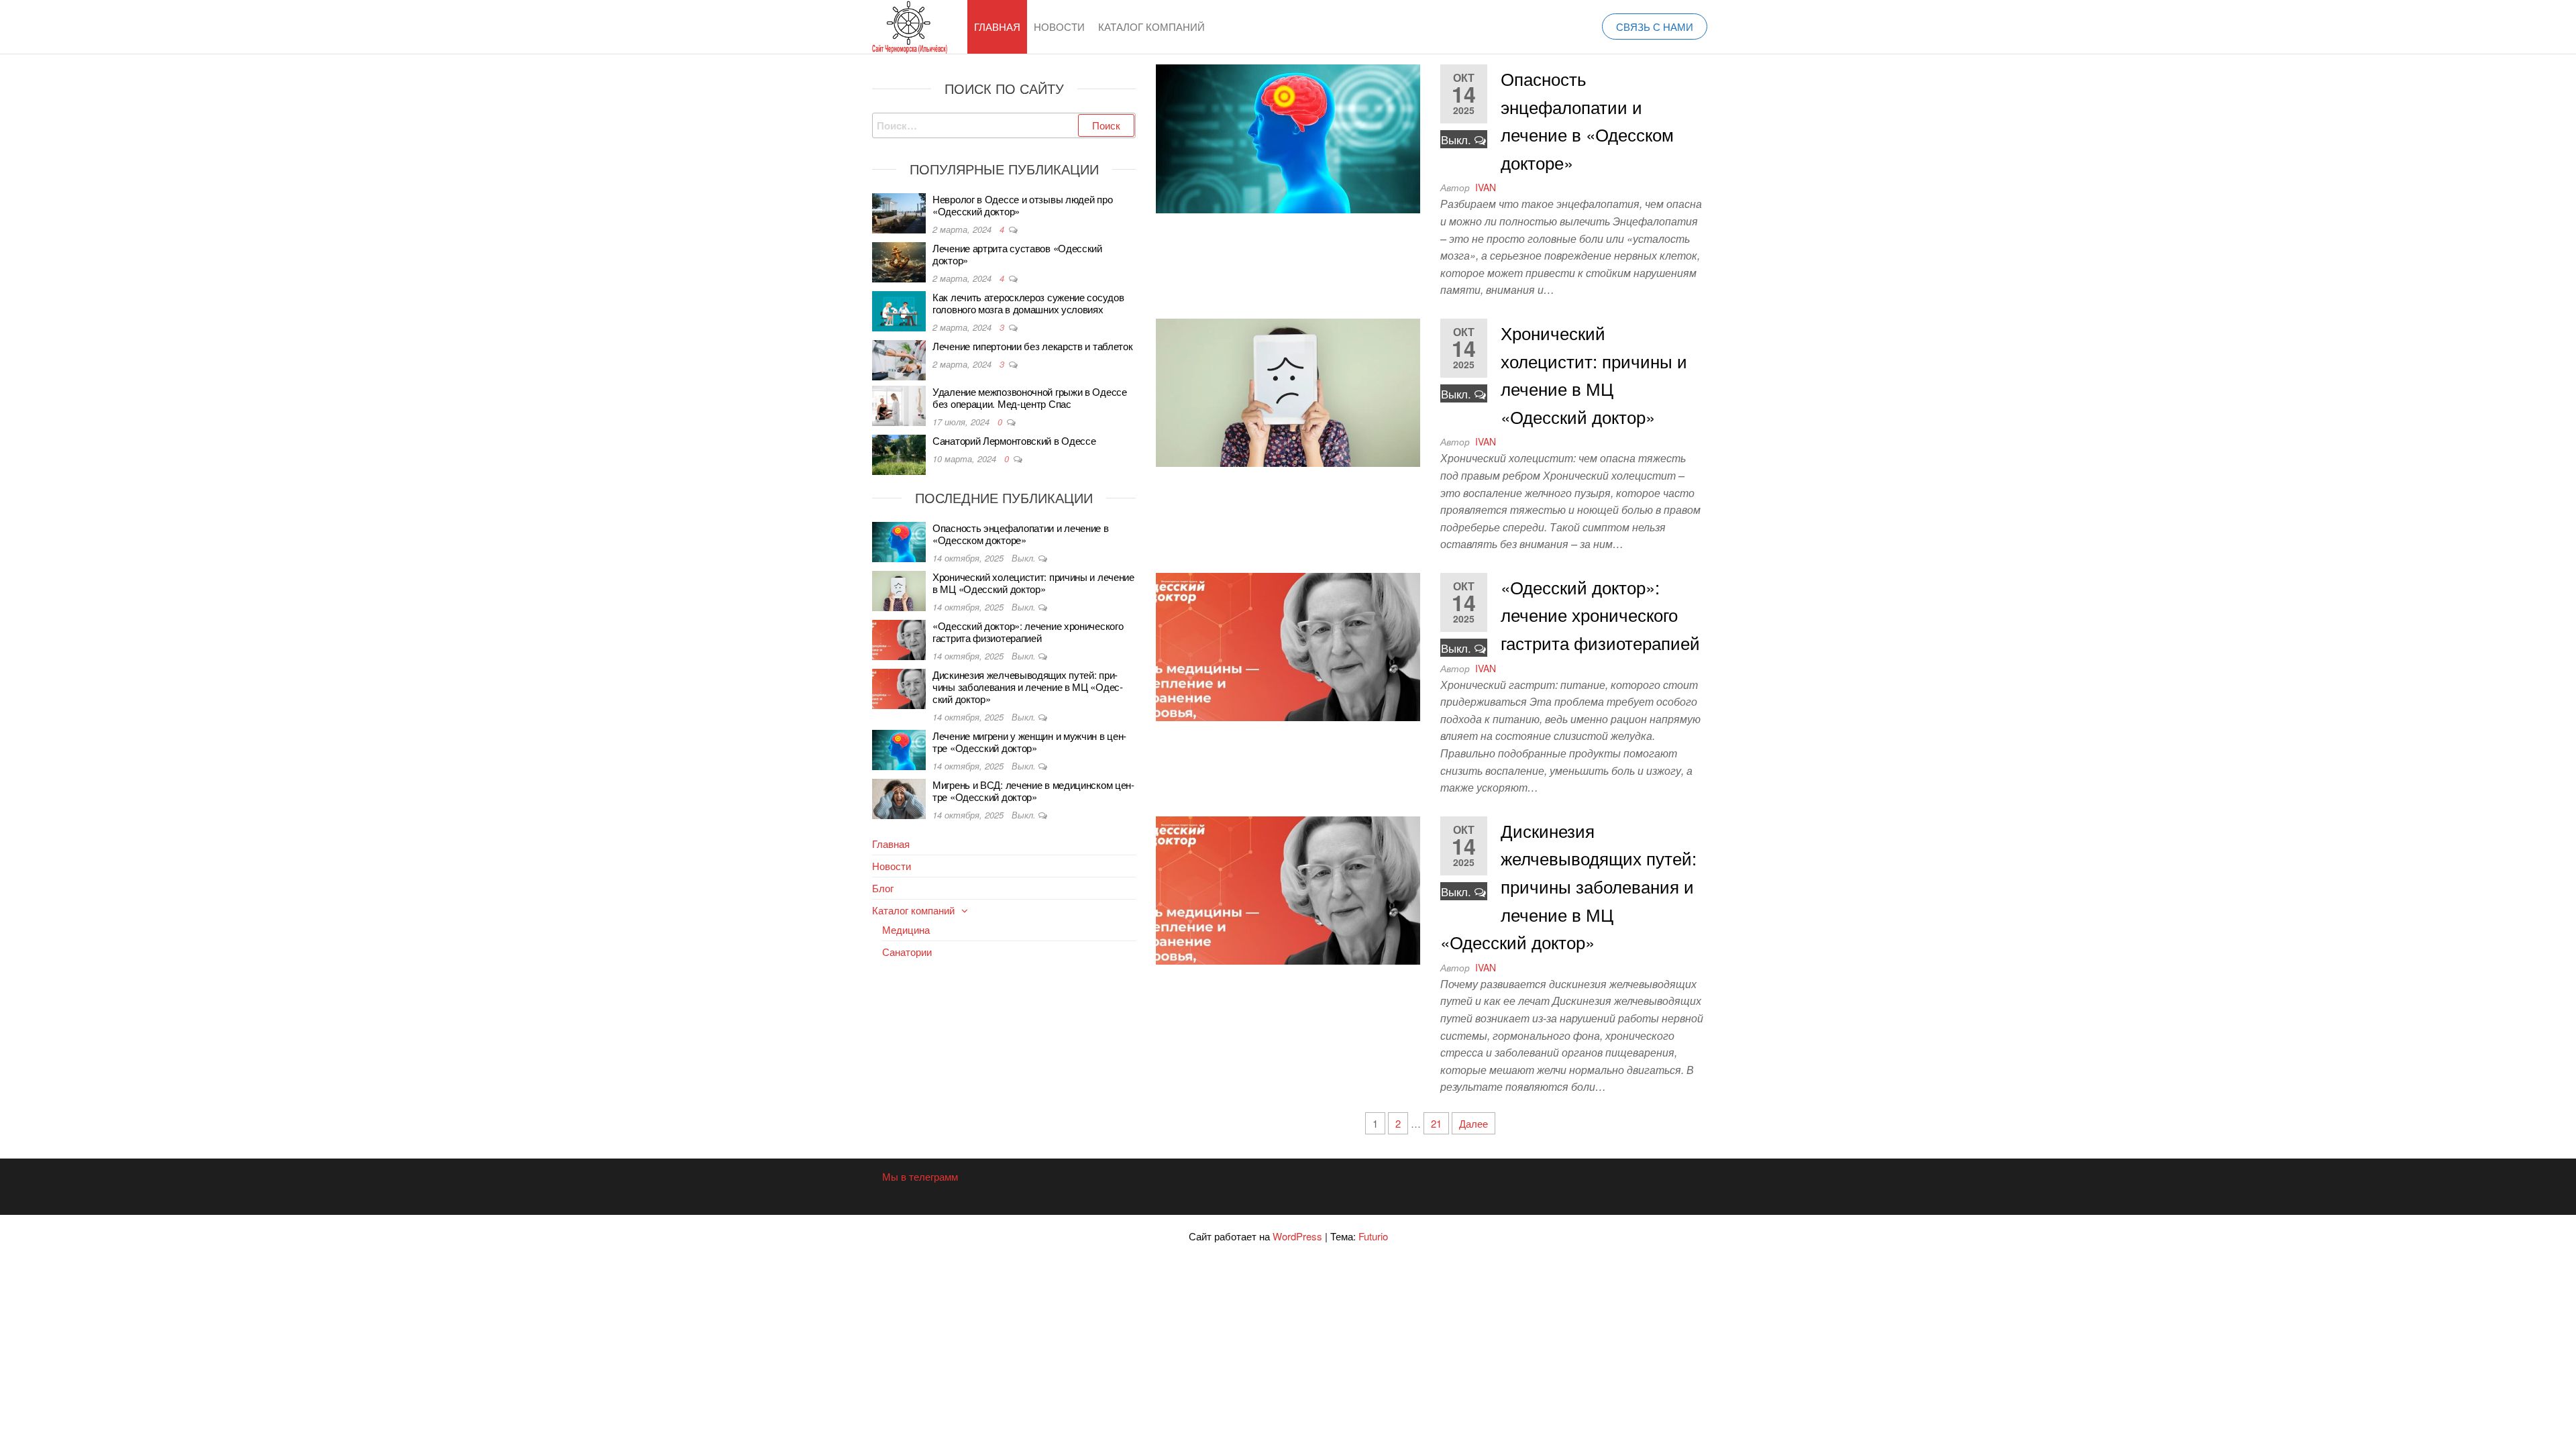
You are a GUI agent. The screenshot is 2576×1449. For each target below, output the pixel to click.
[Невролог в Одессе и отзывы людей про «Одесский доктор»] (899, 212)
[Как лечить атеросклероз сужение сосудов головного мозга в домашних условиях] (899, 310)
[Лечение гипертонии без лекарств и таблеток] (899, 359)
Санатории (907, 952)
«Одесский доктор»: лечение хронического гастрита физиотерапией (1600, 614)
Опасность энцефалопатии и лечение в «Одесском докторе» (1021, 534)
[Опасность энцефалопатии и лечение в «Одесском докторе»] (1288, 137)
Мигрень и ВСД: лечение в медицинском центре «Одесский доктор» (1033, 791)
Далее (1473, 1123)
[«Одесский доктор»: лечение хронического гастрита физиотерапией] (1288, 645)
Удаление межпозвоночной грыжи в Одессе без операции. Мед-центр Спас (1030, 397)
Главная (997, 26)
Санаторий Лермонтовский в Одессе (1014, 440)
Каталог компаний (1151, 26)
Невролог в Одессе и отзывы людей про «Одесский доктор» (1022, 205)
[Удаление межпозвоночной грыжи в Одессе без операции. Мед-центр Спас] (899, 404)
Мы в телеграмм (920, 1176)
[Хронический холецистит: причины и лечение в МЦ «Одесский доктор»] (1288, 391)
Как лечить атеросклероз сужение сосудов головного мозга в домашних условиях (1028, 303)
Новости (1059, 26)
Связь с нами (1655, 26)
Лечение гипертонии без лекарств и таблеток (1032, 346)
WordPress (1297, 1236)
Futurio (1373, 1236)
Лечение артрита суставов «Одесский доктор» (1017, 254)
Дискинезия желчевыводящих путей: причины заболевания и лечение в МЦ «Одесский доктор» (1568, 886)
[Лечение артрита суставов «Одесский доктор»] (899, 261)
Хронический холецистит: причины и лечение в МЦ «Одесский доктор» (1033, 583)
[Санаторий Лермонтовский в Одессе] (899, 453)
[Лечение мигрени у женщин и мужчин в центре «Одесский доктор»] (899, 748)
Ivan (1486, 187)
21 (1436, 1123)
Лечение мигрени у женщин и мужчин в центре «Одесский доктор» (1029, 742)
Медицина (906, 929)
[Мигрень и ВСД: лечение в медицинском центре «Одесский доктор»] (899, 797)
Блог (883, 888)
